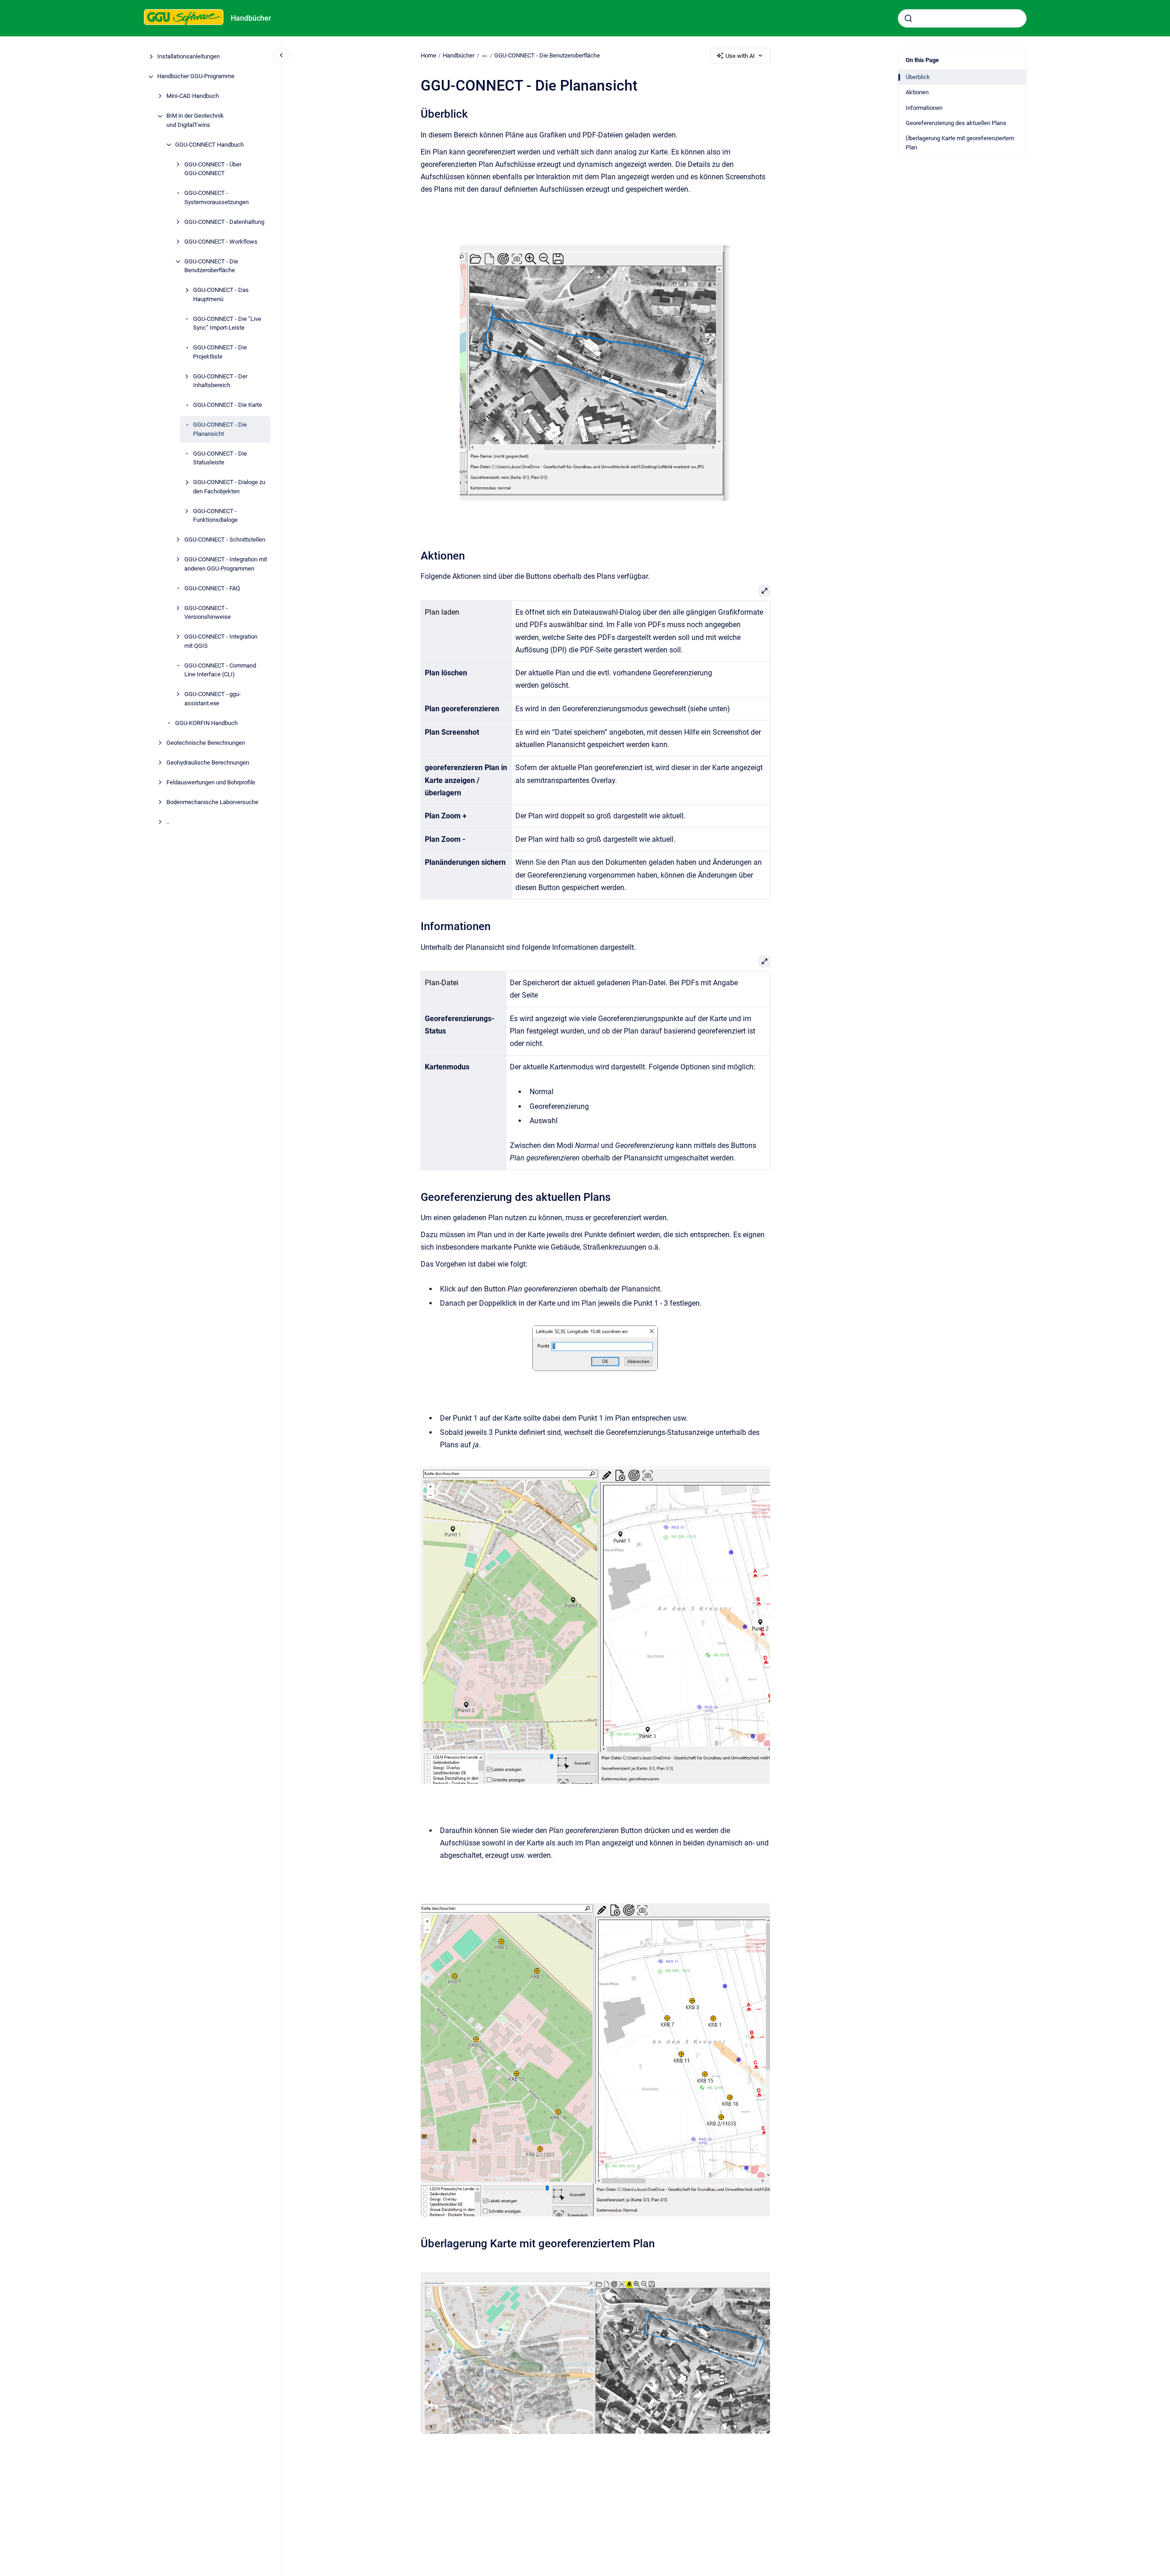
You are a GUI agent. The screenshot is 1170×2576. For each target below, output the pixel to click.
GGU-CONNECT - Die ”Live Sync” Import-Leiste (227, 323)
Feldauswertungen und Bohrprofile (211, 782)
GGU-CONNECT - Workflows (221, 242)
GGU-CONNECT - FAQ (212, 588)
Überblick (918, 77)
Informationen (924, 108)
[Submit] (908, 18)
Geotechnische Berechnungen (206, 743)
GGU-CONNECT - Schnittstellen (225, 540)
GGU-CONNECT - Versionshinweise (208, 613)
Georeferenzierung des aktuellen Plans (956, 123)
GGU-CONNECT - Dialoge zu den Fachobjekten (229, 487)
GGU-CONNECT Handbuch (209, 145)
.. (168, 822)
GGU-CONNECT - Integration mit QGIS (221, 642)
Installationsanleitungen (188, 57)
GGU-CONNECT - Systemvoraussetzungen (217, 198)
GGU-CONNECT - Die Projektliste (220, 352)
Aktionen (917, 92)
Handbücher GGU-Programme (196, 77)
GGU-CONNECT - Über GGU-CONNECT (213, 169)
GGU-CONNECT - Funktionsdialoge (215, 516)
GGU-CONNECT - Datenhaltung (224, 222)
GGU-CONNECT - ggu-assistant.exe (213, 699)
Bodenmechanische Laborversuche (212, 802)
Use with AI (740, 56)
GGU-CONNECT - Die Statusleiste (220, 458)
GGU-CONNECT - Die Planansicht (220, 430)
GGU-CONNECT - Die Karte (228, 405)
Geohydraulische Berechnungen (208, 763)
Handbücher (251, 18)
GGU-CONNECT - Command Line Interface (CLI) (220, 670)
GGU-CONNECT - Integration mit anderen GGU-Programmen (226, 564)
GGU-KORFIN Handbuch (206, 723)
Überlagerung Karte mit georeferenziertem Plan (960, 143)
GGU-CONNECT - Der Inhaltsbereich (220, 381)
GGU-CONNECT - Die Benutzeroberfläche (211, 266)
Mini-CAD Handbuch (193, 96)
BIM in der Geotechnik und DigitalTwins (195, 121)
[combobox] (962, 18)
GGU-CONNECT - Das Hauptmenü (221, 295)
